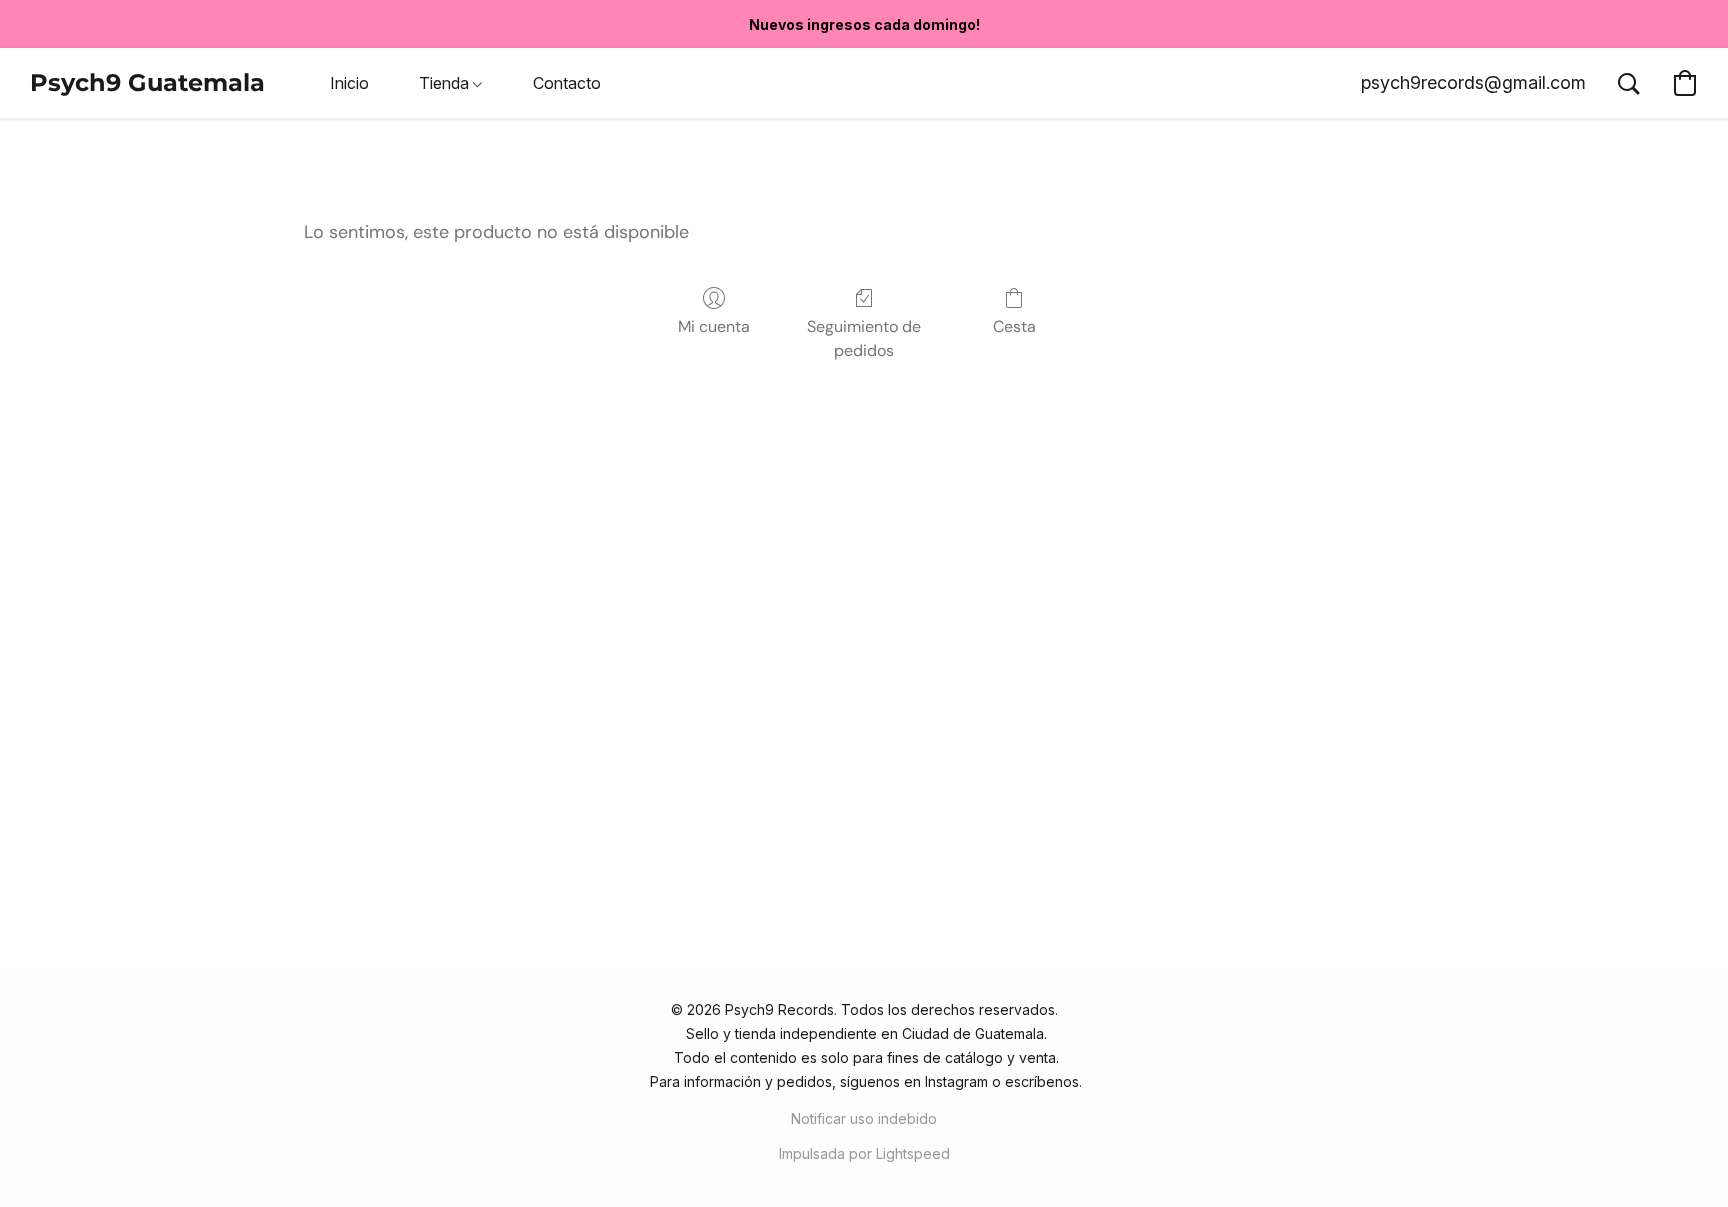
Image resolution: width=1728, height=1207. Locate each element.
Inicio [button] (349, 83)
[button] (147, 83)
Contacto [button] (567, 83)
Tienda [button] (446, 83)
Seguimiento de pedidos (864, 338)
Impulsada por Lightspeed (864, 1153)
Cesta (1014, 326)
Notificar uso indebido (864, 1118)
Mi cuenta (714, 326)
